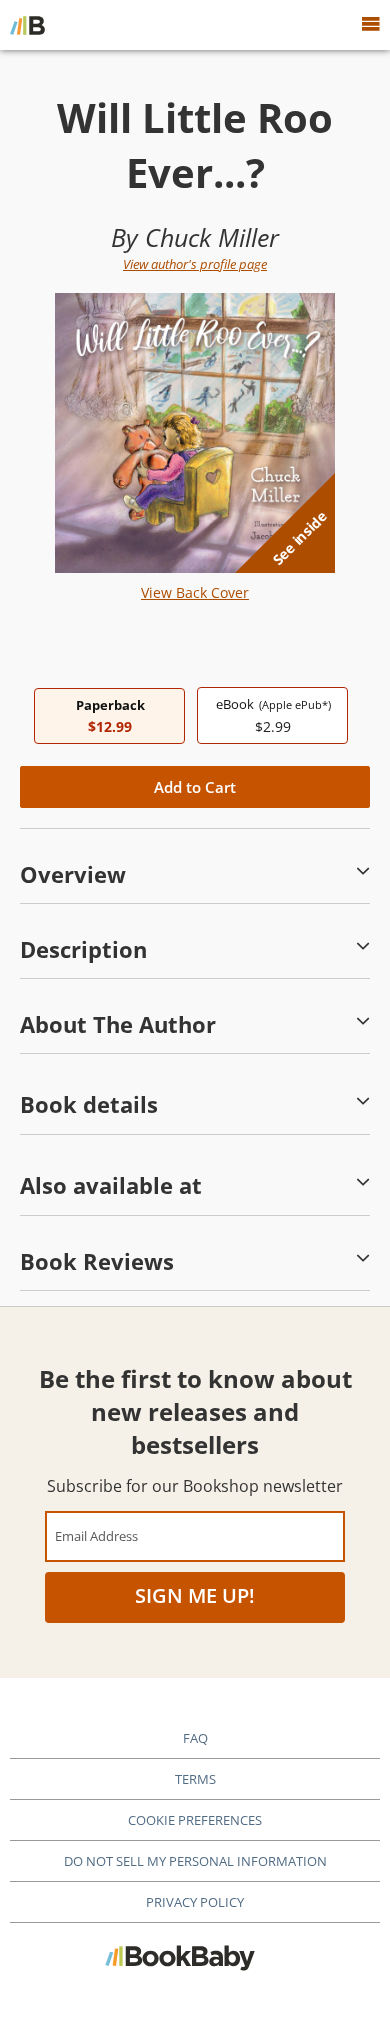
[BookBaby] (27, 25)
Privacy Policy (195, 1902)
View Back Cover (195, 592)
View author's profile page (195, 264)
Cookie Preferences (195, 1820)
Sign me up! (195, 1595)
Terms (195, 1779)
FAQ (195, 1738)
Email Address (96, 1535)
